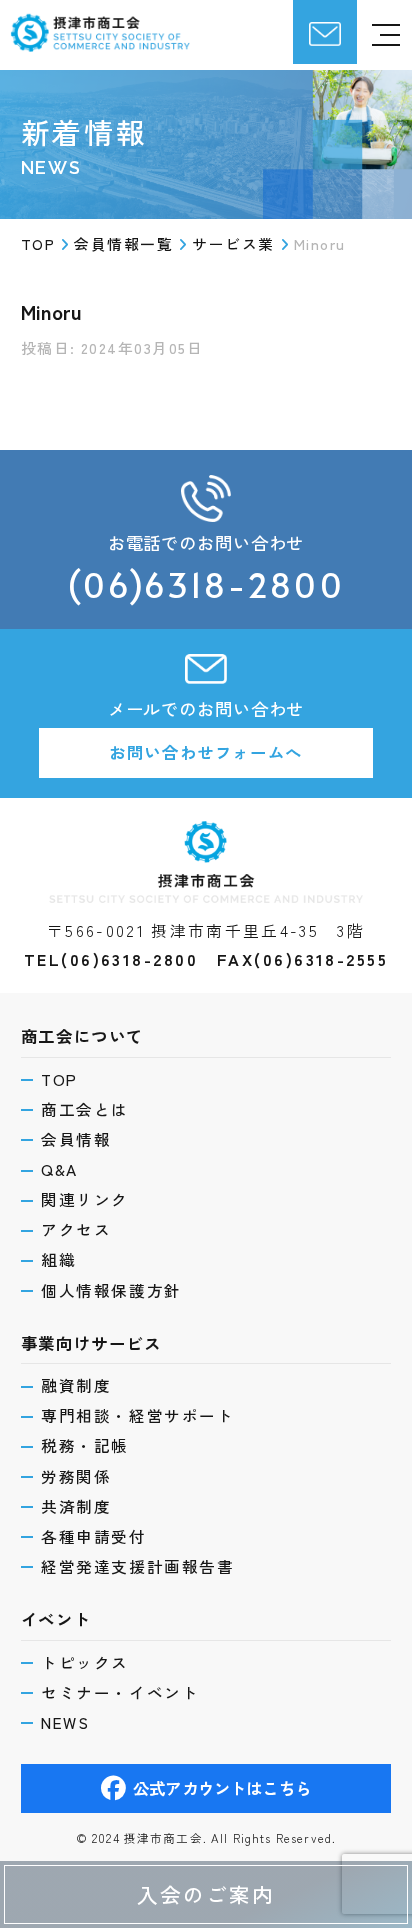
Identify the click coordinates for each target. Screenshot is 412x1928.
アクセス (76, 1230)
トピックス (85, 1663)
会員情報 (76, 1140)
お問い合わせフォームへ (206, 752)
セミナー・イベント (120, 1693)
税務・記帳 (85, 1446)
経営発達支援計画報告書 (137, 1567)
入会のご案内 (206, 1894)
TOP (59, 1080)
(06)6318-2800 (206, 584)
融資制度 (76, 1386)
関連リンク (85, 1200)
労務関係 (76, 1477)
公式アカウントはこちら (222, 1788)
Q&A (59, 1170)
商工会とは (85, 1110)
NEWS (65, 1723)
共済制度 (76, 1507)
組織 (58, 1260)
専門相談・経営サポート (137, 1416)
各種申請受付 (93, 1537)
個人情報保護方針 (111, 1291)
